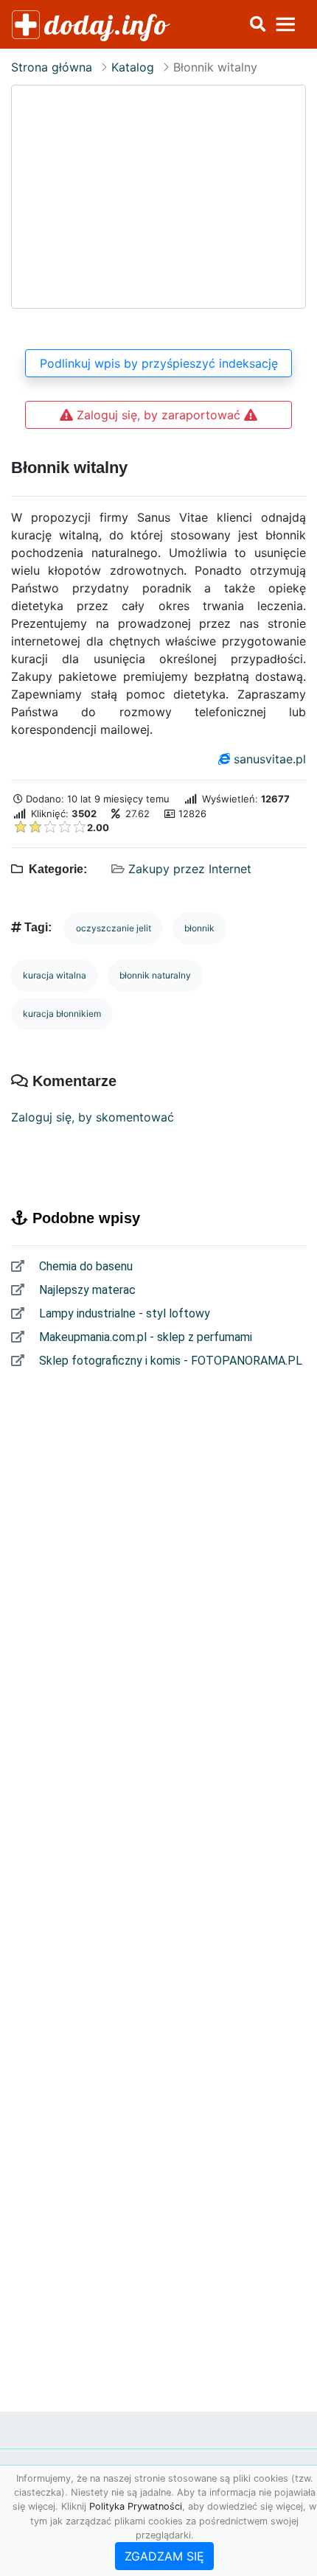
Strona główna (52, 67)
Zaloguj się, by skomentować (93, 1117)
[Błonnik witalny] (158, 197)
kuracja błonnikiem (62, 1014)
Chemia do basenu (84, 1266)
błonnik (199, 928)
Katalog (133, 67)
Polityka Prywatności (136, 2506)
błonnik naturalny (155, 975)
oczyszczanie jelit (114, 928)
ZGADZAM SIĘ (164, 2556)
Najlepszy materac (86, 1290)
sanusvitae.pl (270, 759)
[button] (257, 24)
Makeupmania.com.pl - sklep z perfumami (144, 1337)
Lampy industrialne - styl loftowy (123, 1313)
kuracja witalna (55, 975)
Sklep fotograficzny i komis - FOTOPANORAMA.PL (169, 1361)
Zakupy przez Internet (190, 869)
